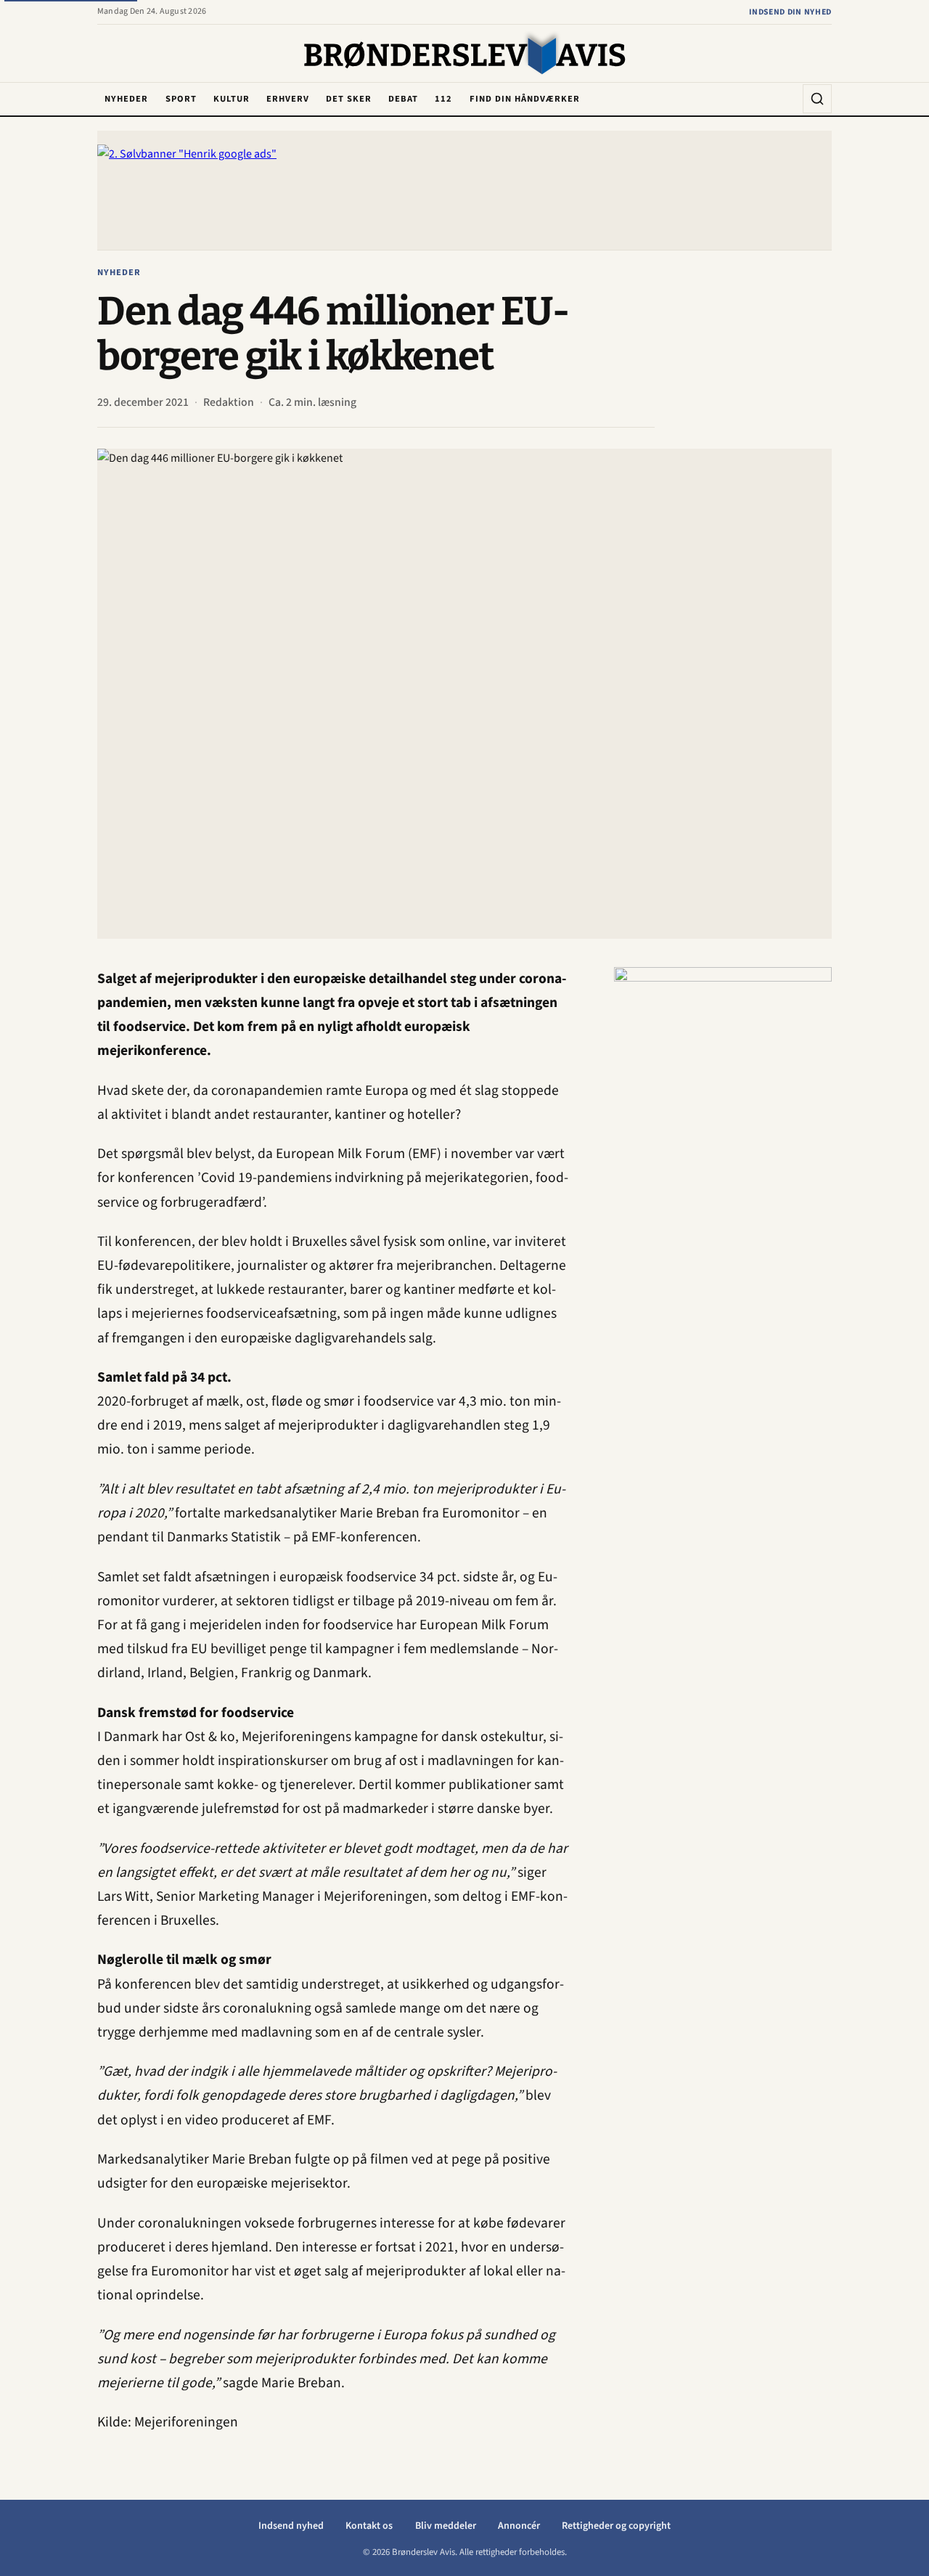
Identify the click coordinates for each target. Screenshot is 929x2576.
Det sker (349, 99)
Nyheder (126, 99)
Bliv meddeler (446, 2526)
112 (443, 99)
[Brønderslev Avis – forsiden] (465, 54)
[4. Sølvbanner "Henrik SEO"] (464, 190)
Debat (403, 99)
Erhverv (288, 99)
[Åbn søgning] (817, 99)
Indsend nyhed (291, 2526)
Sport (181, 99)
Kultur (232, 99)
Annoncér (519, 2526)
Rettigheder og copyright (616, 2526)
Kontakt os (369, 2526)
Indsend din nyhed (790, 12)
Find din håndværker (525, 99)
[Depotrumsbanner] (723, 1185)
